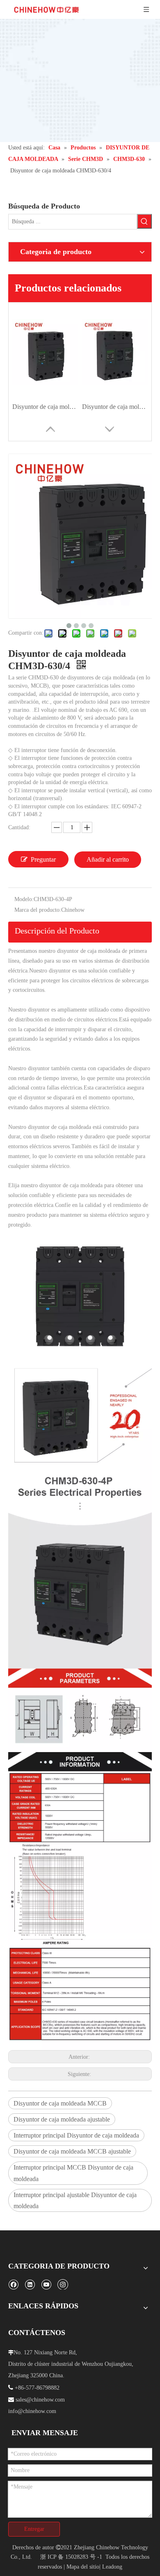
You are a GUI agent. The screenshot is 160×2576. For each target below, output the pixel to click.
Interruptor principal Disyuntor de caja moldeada (76, 2135)
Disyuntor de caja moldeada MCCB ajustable (72, 2151)
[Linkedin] (30, 2284)
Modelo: (24, 899)
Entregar (34, 2529)
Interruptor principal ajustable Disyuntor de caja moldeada (75, 2200)
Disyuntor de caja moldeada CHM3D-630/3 (115, 407)
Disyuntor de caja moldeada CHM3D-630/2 (45, 407)
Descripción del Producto (57, 931)
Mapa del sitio (83, 2567)
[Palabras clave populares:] (144, 221)
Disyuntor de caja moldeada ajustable (62, 2119)
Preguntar (43, 859)
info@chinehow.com (32, 2411)
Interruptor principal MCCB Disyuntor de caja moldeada (73, 2173)
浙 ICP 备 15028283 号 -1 (71, 2557)
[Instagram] (63, 2284)
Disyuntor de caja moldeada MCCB (60, 2103)
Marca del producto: (38, 910)
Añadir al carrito (108, 859)
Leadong (112, 2567)
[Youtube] (46, 2284)
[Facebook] (13, 2284)
